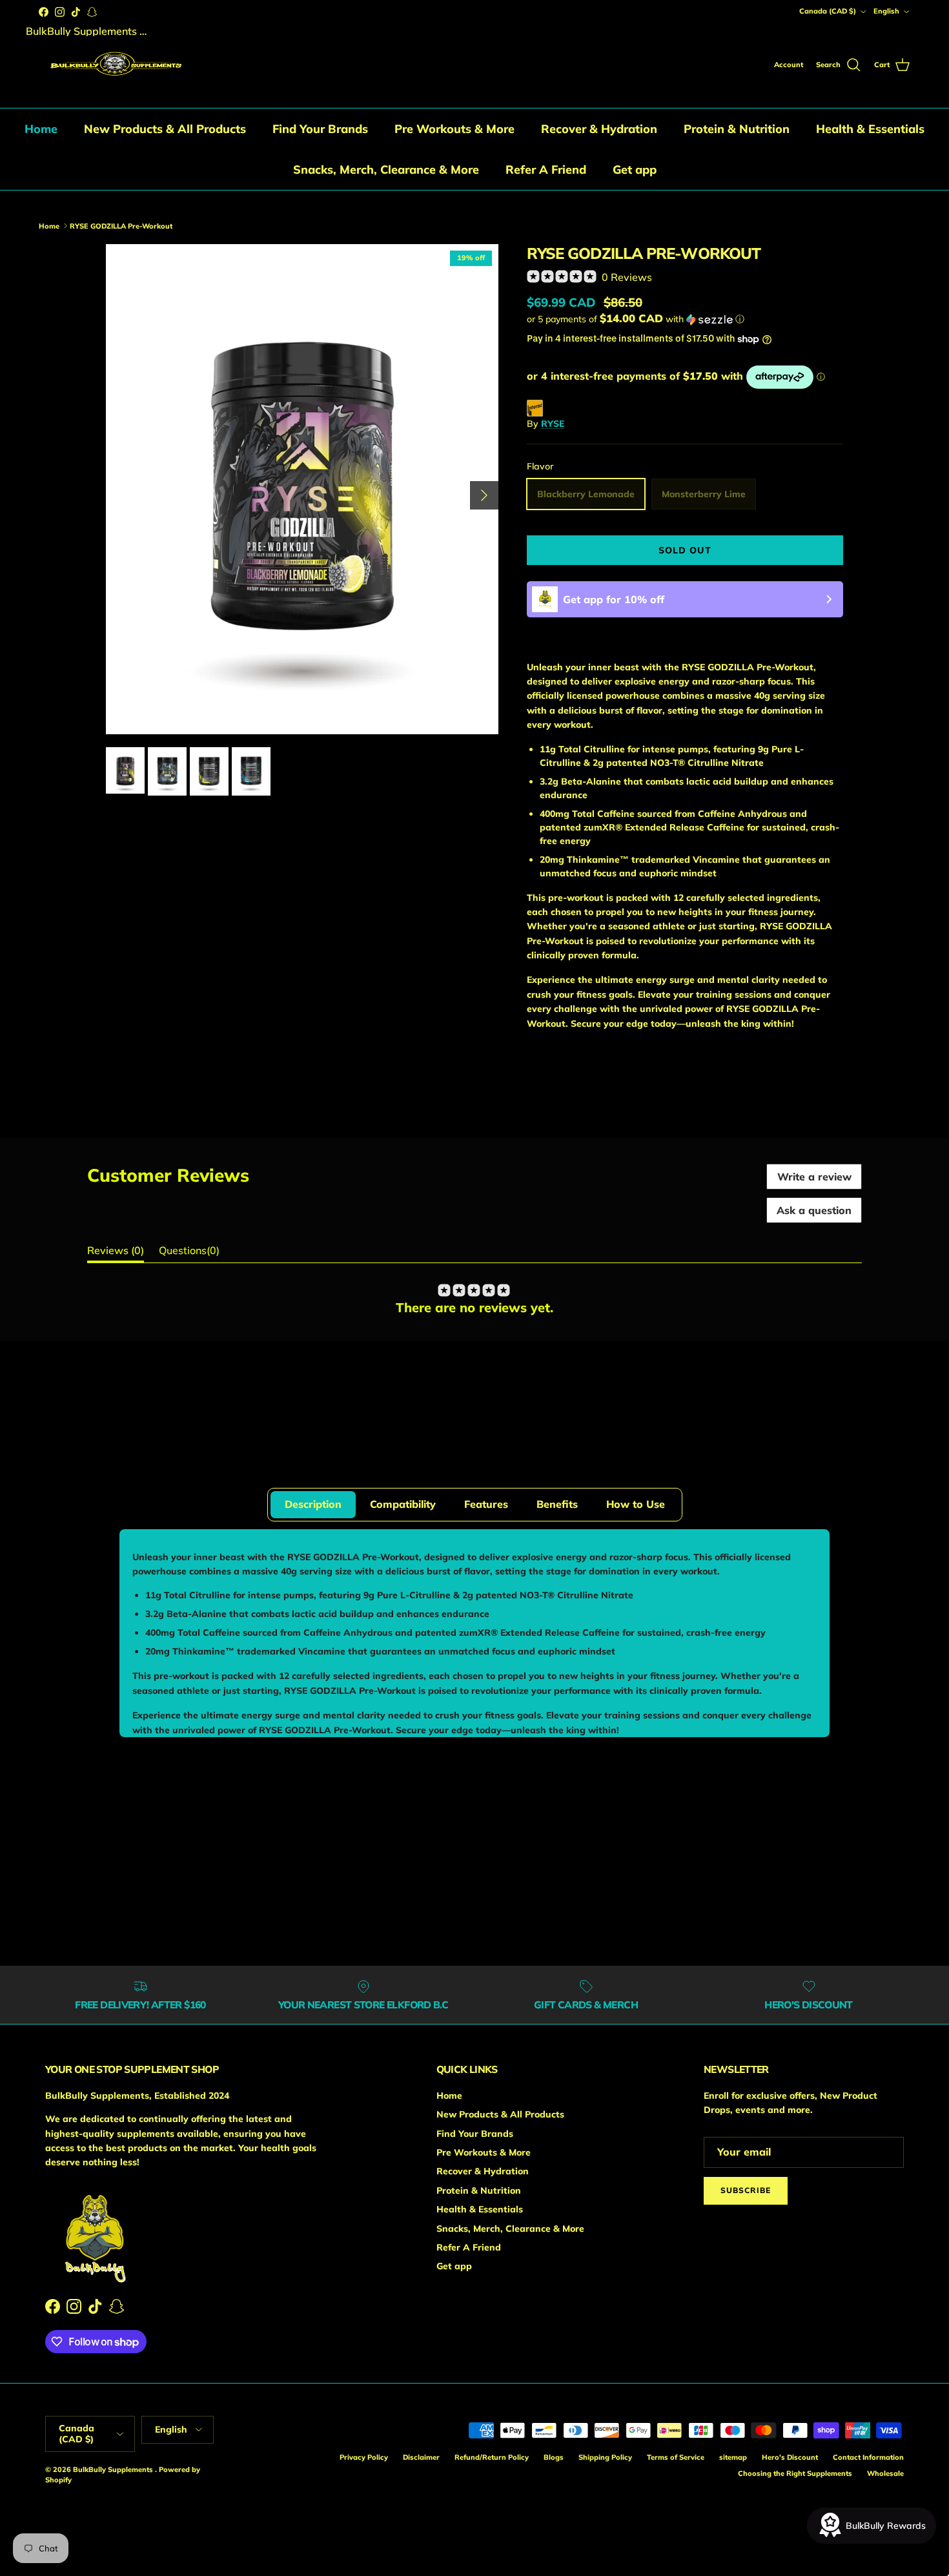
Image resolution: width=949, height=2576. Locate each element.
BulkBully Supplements (114, 2469)
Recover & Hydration (599, 129)
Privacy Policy (364, 2457)
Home (41, 129)
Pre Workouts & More (454, 129)
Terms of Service (676, 2457)
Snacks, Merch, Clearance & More (386, 170)
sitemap (733, 2457)
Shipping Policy (605, 2457)
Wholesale (885, 2473)
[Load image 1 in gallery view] (302, 489)
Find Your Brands (320, 129)
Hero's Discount (790, 2457)
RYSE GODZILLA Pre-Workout (203, 196)
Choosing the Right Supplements (795, 2473)
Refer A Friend (546, 170)
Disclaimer (421, 2457)
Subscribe (746, 2190)
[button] (636, 319)
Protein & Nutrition (737, 129)
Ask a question (814, 1210)
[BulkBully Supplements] (115, 66)
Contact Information (868, 2457)
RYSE (96, 196)
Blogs (554, 2457)
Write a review (814, 1177)
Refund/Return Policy (492, 2457)
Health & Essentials (870, 129)
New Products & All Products (165, 129)
